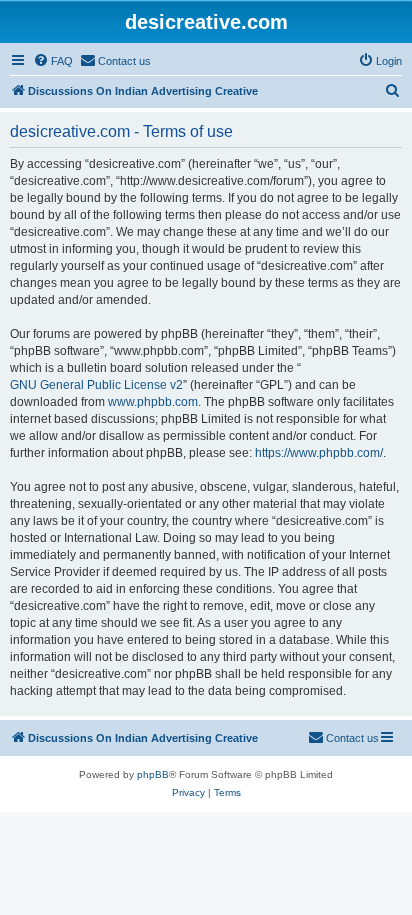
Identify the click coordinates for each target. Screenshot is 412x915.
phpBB (153, 774)
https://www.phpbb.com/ (319, 453)
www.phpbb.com (153, 402)
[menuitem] (53, 61)
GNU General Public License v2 (96, 385)
